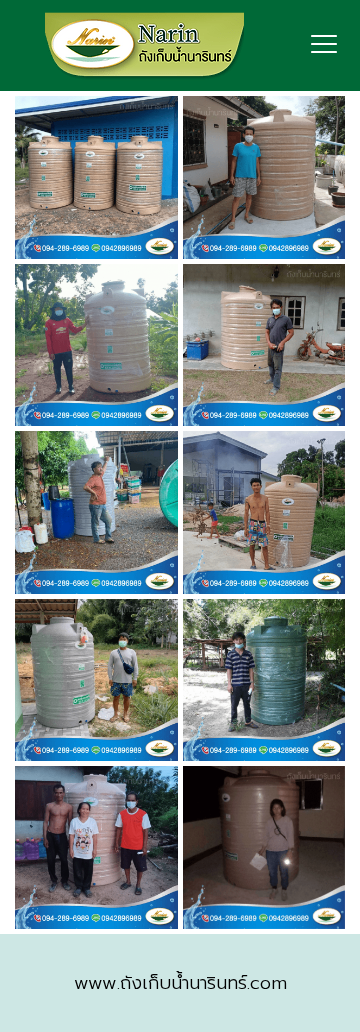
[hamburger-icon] (324, 45)
